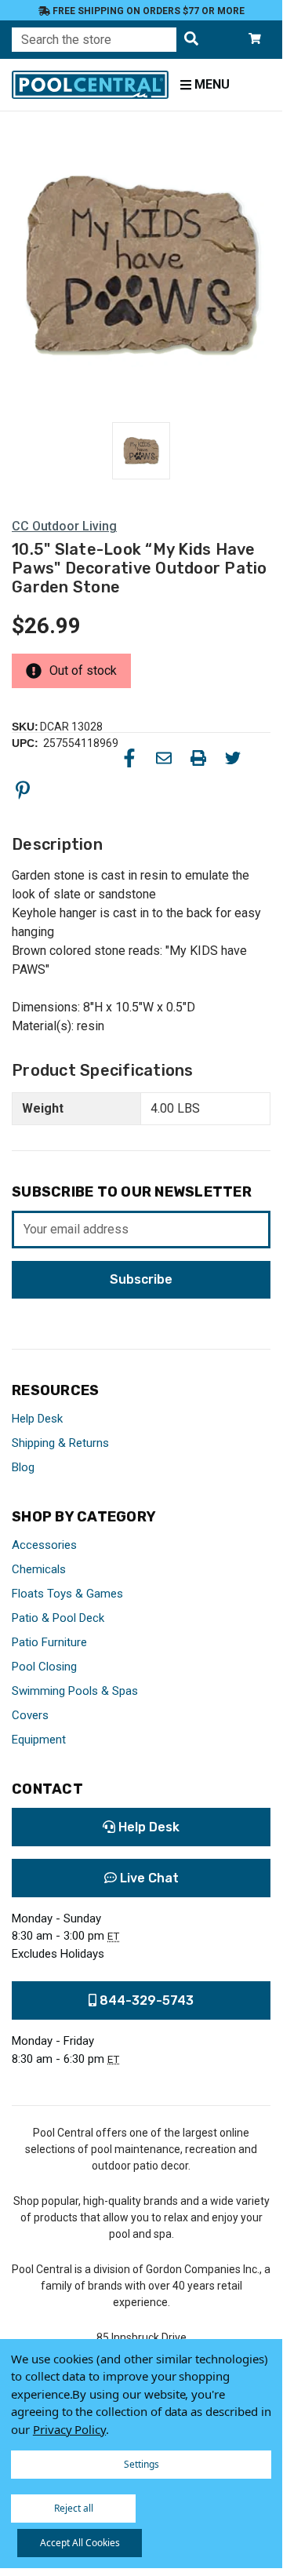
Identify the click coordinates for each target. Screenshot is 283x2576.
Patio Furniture (49, 1642)
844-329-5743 (145, 2000)
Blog (23, 1467)
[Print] (198, 758)
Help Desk (37, 1419)
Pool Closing (44, 1667)
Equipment (39, 1740)
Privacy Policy (69, 2429)
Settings (141, 2464)
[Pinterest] (23, 790)
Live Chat (148, 1878)
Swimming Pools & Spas (75, 1691)
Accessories (44, 1545)
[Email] (164, 758)
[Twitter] (233, 758)
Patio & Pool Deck (58, 1618)
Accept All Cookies (80, 2543)
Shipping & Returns (60, 1443)
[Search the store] (191, 40)
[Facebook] (129, 758)
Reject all (74, 2508)
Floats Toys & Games (67, 1594)
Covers (30, 1715)
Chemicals (39, 1569)
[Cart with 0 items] (255, 40)
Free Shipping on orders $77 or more (147, 11)
